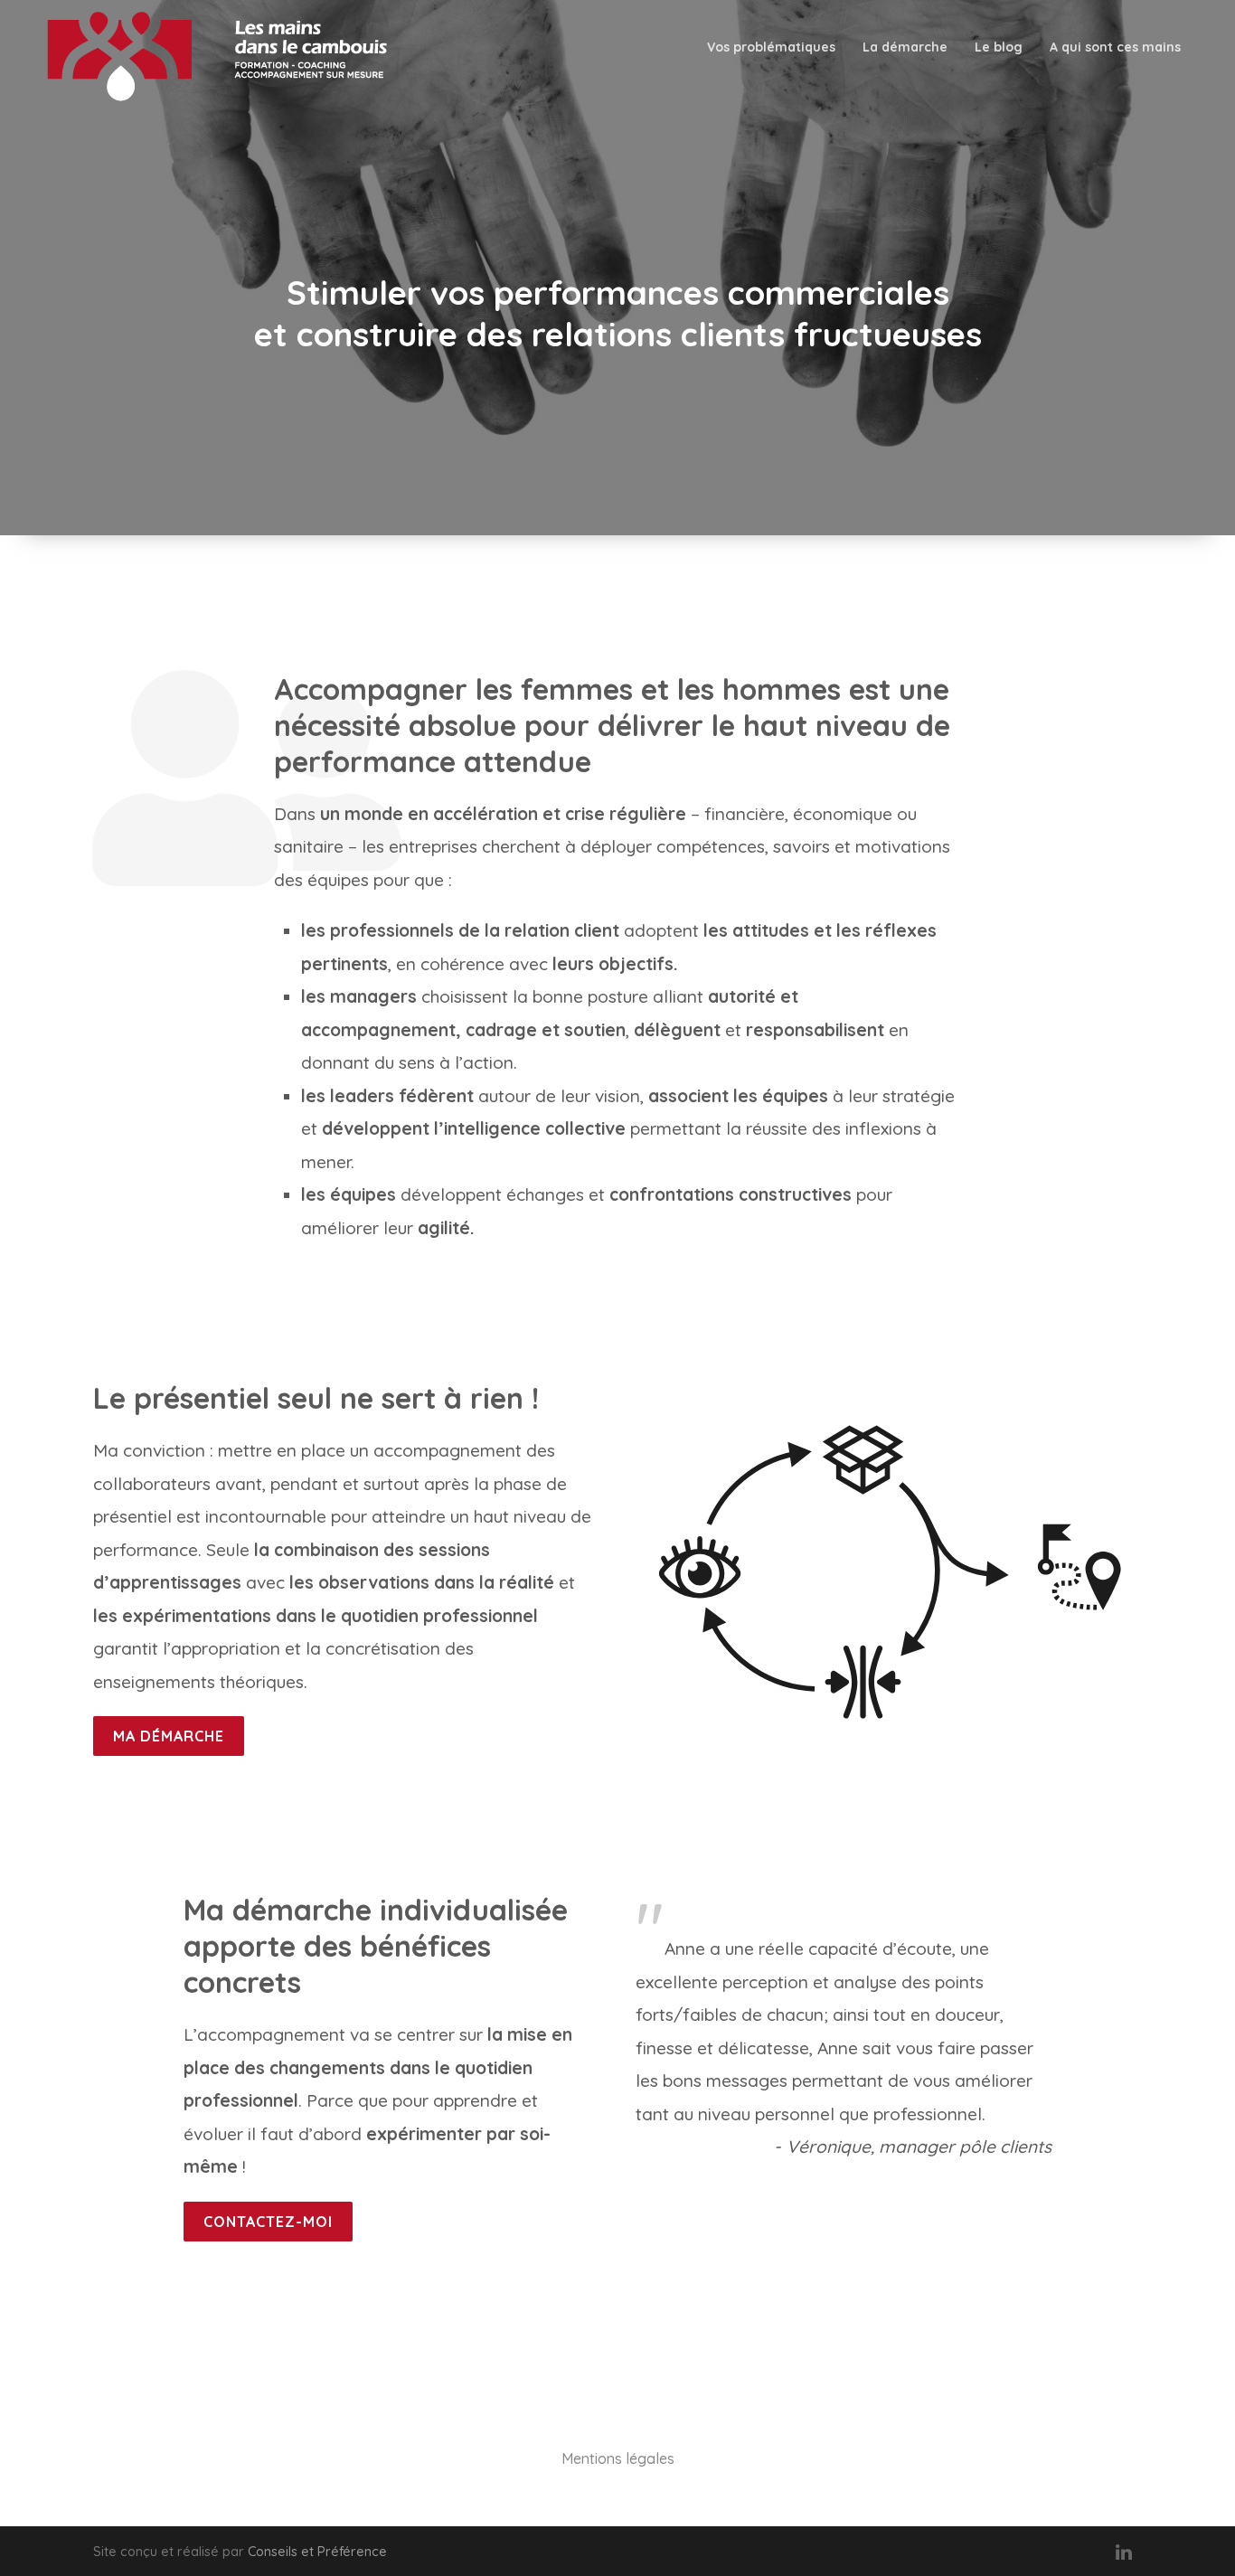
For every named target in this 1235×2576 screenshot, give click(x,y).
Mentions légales (618, 2458)
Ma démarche (169, 1736)
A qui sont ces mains (1115, 47)
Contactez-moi (268, 2222)
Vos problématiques (771, 47)
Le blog (999, 47)
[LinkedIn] (1124, 2552)
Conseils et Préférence (317, 2552)
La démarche (905, 47)
